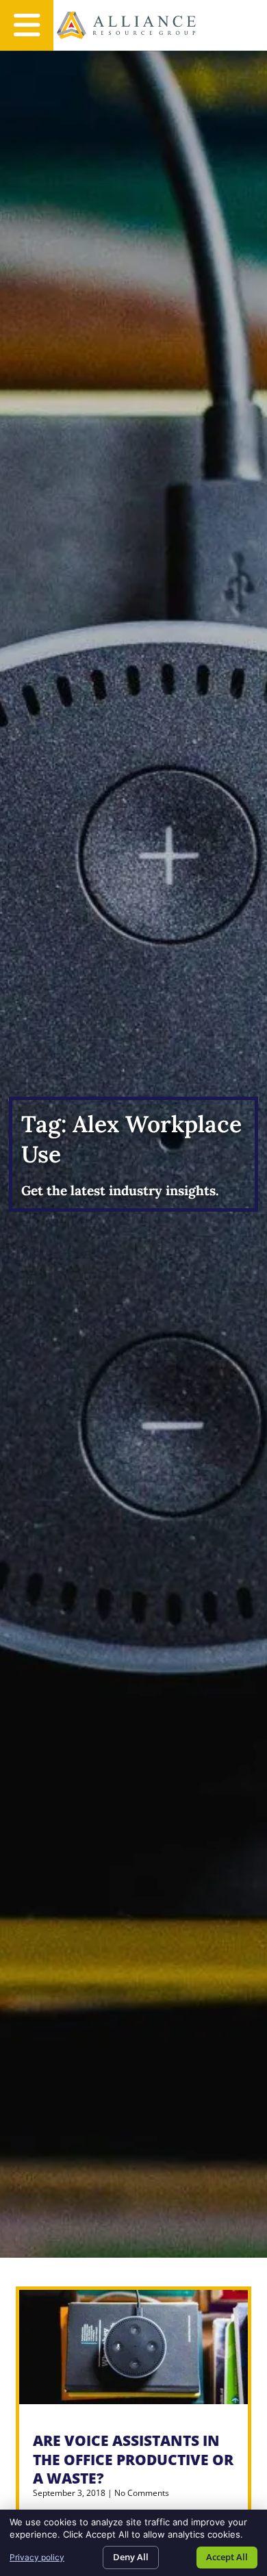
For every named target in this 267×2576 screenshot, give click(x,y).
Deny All (131, 2557)
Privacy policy (37, 2557)
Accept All (227, 2557)
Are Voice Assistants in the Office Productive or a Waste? (133, 2459)
